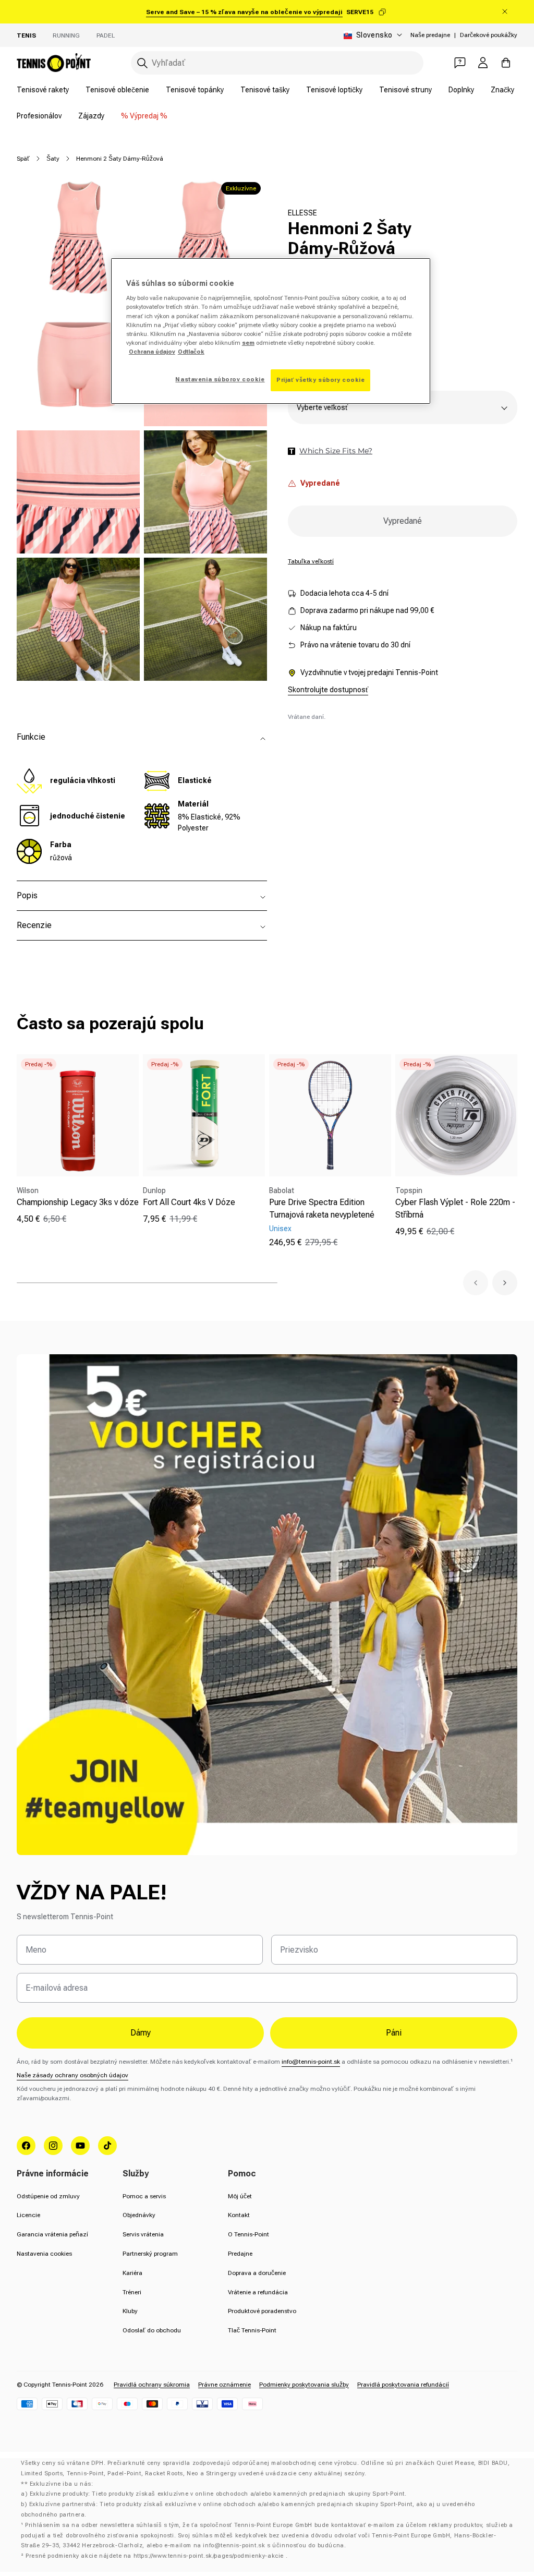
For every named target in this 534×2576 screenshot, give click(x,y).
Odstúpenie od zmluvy (48, 2196)
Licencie (28, 2215)
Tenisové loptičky (334, 90)
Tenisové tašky (265, 90)
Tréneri (132, 2292)
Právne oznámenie (224, 2385)
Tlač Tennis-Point (252, 2330)
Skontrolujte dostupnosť (328, 690)
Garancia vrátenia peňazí (52, 2234)
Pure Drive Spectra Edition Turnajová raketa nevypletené (322, 1208)
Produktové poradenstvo (262, 2311)
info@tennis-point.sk (311, 2062)
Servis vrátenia (143, 2234)
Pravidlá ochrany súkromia (152, 2385)
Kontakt (239, 2215)
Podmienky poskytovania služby (304, 2385)
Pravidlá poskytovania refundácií (403, 2385)
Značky (502, 90)
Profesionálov (39, 116)
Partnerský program (150, 2254)
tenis (26, 35)
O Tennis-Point (248, 2234)
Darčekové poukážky (489, 35)
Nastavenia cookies (44, 2254)
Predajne (240, 2254)
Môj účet (240, 2196)
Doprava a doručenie (257, 2273)
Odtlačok (191, 352)
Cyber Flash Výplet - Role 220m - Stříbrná (455, 1208)
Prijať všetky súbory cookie (320, 380)
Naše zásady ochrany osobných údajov (72, 2075)
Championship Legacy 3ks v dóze (78, 1202)
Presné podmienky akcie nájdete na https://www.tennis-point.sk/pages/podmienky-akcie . (156, 2556)
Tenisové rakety (43, 90)
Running (66, 35)
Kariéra (132, 2273)
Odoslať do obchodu (152, 2330)
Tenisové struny (405, 90)
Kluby (130, 2311)
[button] (476, 1283)
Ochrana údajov (152, 352)
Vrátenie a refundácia (258, 2292)
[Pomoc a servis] (460, 63)
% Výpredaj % (144, 116)
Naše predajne (430, 35)
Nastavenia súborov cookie (220, 379)
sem (248, 343)
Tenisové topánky (195, 90)
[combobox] (277, 63)
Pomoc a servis (144, 2196)
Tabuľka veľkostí (311, 561)
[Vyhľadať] (142, 63)
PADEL (106, 35)
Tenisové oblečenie (117, 90)
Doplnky (461, 90)
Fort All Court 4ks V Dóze (189, 1202)
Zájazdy (91, 116)
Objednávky (139, 2215)
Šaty (53, 159)
